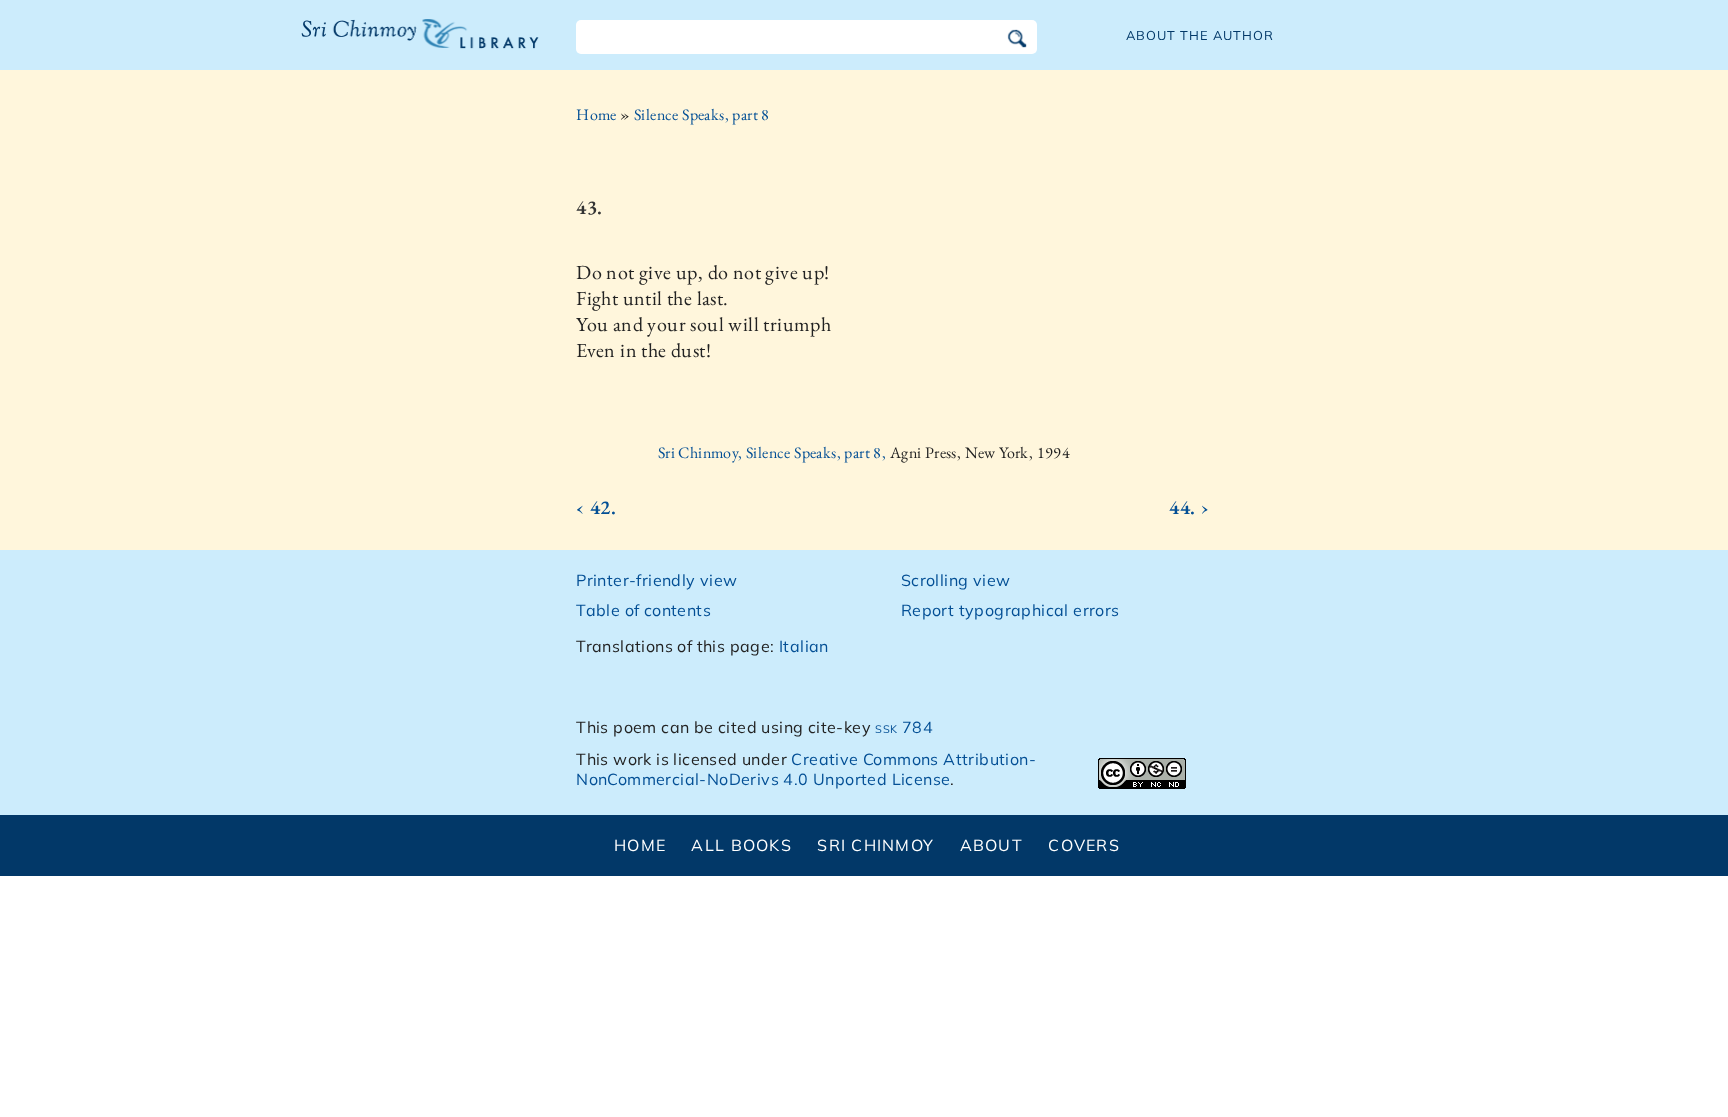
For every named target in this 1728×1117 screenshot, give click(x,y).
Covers (1084, 845)
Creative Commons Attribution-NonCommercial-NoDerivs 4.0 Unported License (806, 769)
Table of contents (643, 610)
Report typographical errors (1010, 610)
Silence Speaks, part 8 (702, 114)
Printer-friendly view (656, 580)
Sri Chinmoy (875, 845)
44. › (1189, 507)
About (991, 845)
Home (596, 114)
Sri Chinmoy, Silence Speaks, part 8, (774, 452)
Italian (804, 646)
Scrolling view (956, 580)
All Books (741, 845)
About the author (1200, 35)
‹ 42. (596, 507)
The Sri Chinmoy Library (379, 46)
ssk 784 (904, 727)
